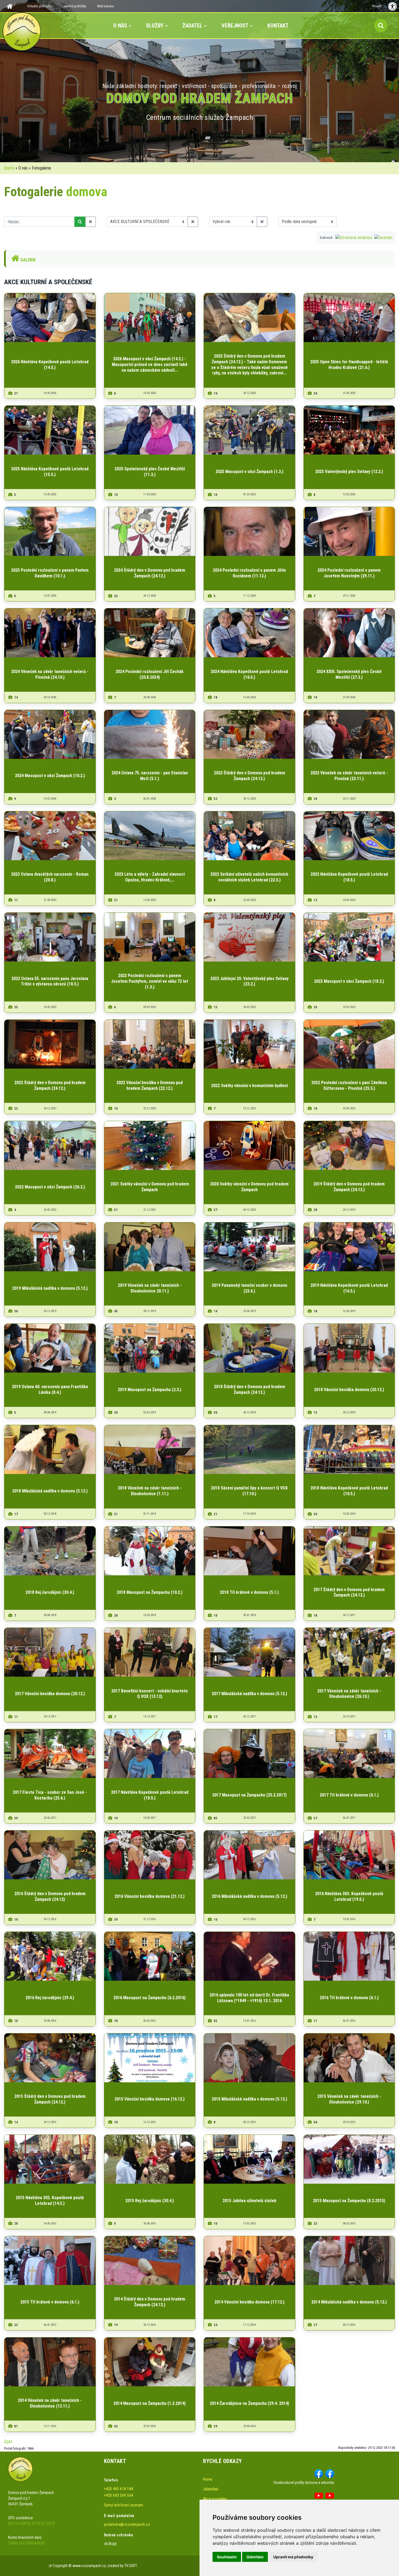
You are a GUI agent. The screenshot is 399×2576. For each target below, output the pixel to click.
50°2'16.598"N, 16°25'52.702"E (31, 2524)
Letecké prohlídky (74, 6)
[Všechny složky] (193, 222)
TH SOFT (131, 2566)
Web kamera (105, 6)
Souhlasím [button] (227, 2557)
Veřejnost (235, 26)
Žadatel (192, 26)
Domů (9, 168)
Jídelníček (211, 2489)
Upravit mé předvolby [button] (293, 2557)
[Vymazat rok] (262, 222)
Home (208, 2479)
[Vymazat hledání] (91, 222)
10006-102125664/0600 (26, 2543)
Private (377, 6)
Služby (155, 26)
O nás (120, 26)
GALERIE (28, 260)
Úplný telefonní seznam (124, 2505)
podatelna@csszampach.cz (127, 2524)
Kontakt (278, 26)
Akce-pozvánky (215, 2499)
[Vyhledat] (80, 222)
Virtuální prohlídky (39, 6)
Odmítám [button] (255, 2557)
